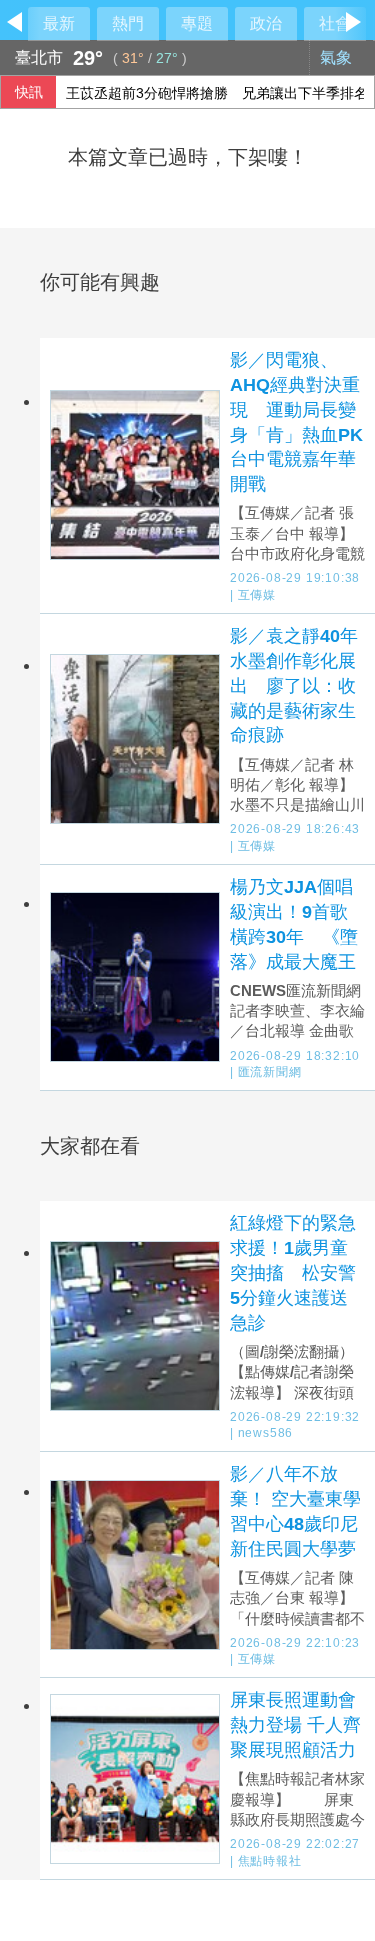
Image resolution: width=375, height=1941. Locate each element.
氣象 (338, 57)
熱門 (128, 23)
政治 (266, 23)
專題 (197, 23)
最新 (59, 23)
